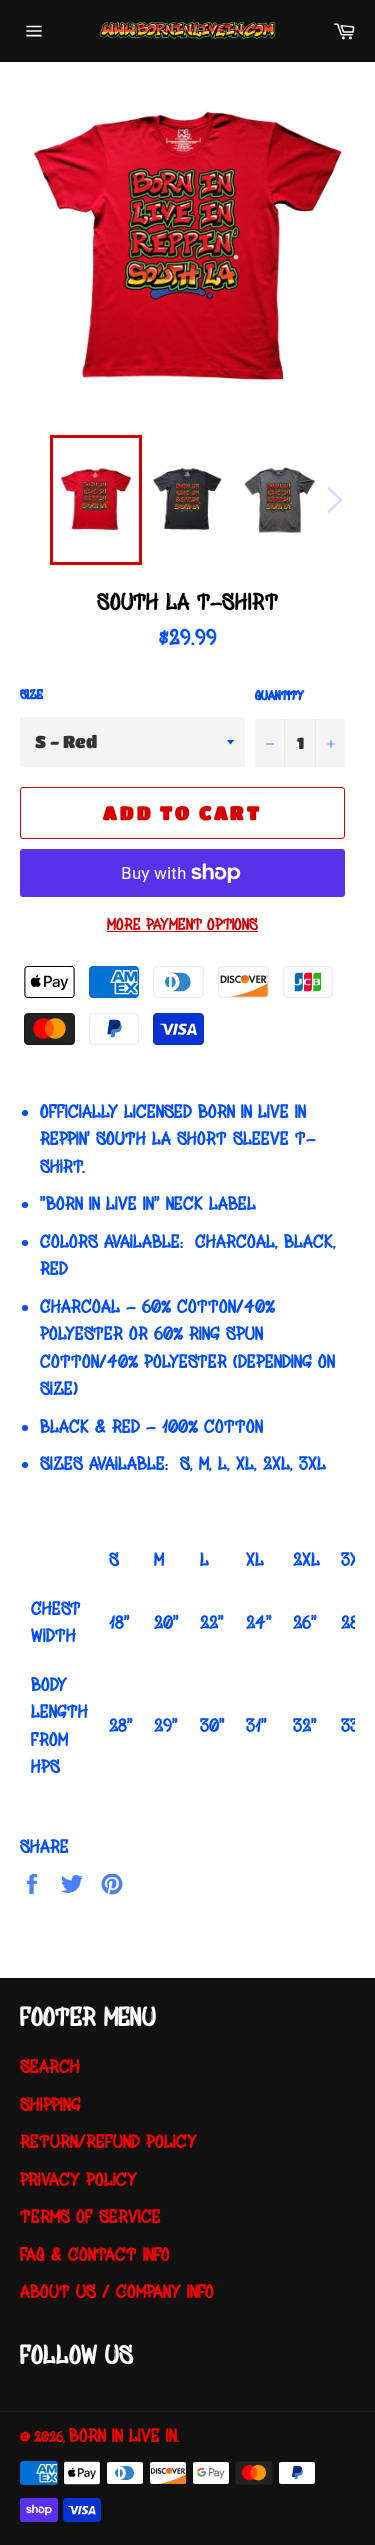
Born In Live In (123, 2435)
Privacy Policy (78, 2179)
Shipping (50, 2104)
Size (31, 694)
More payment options (182, 924)
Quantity (279, 695)
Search (50, 2066)
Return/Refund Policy (108, 2141)
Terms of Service (90, 2216)
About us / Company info (117, 2291)
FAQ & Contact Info (95, 2254)
